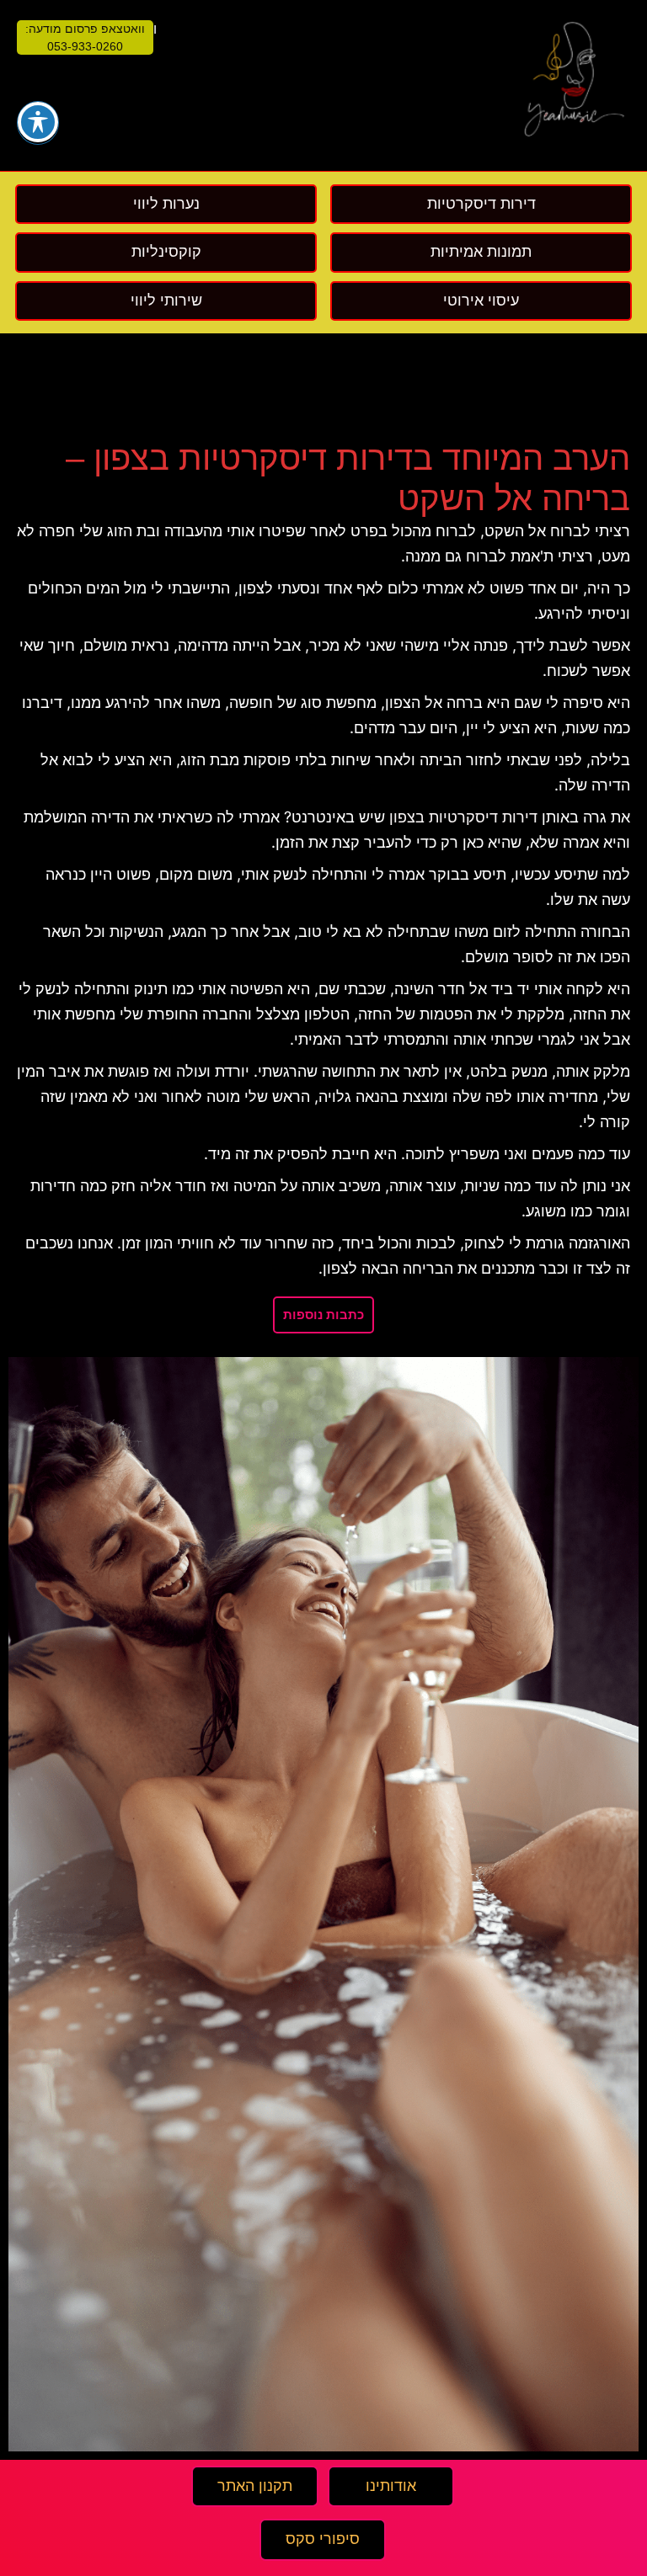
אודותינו (391, 2486)
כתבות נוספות (323, 1315)
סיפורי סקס (323, 2539)
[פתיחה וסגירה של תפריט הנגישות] (38, 122)
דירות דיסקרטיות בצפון (463, 817)
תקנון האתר (255, 2486)
